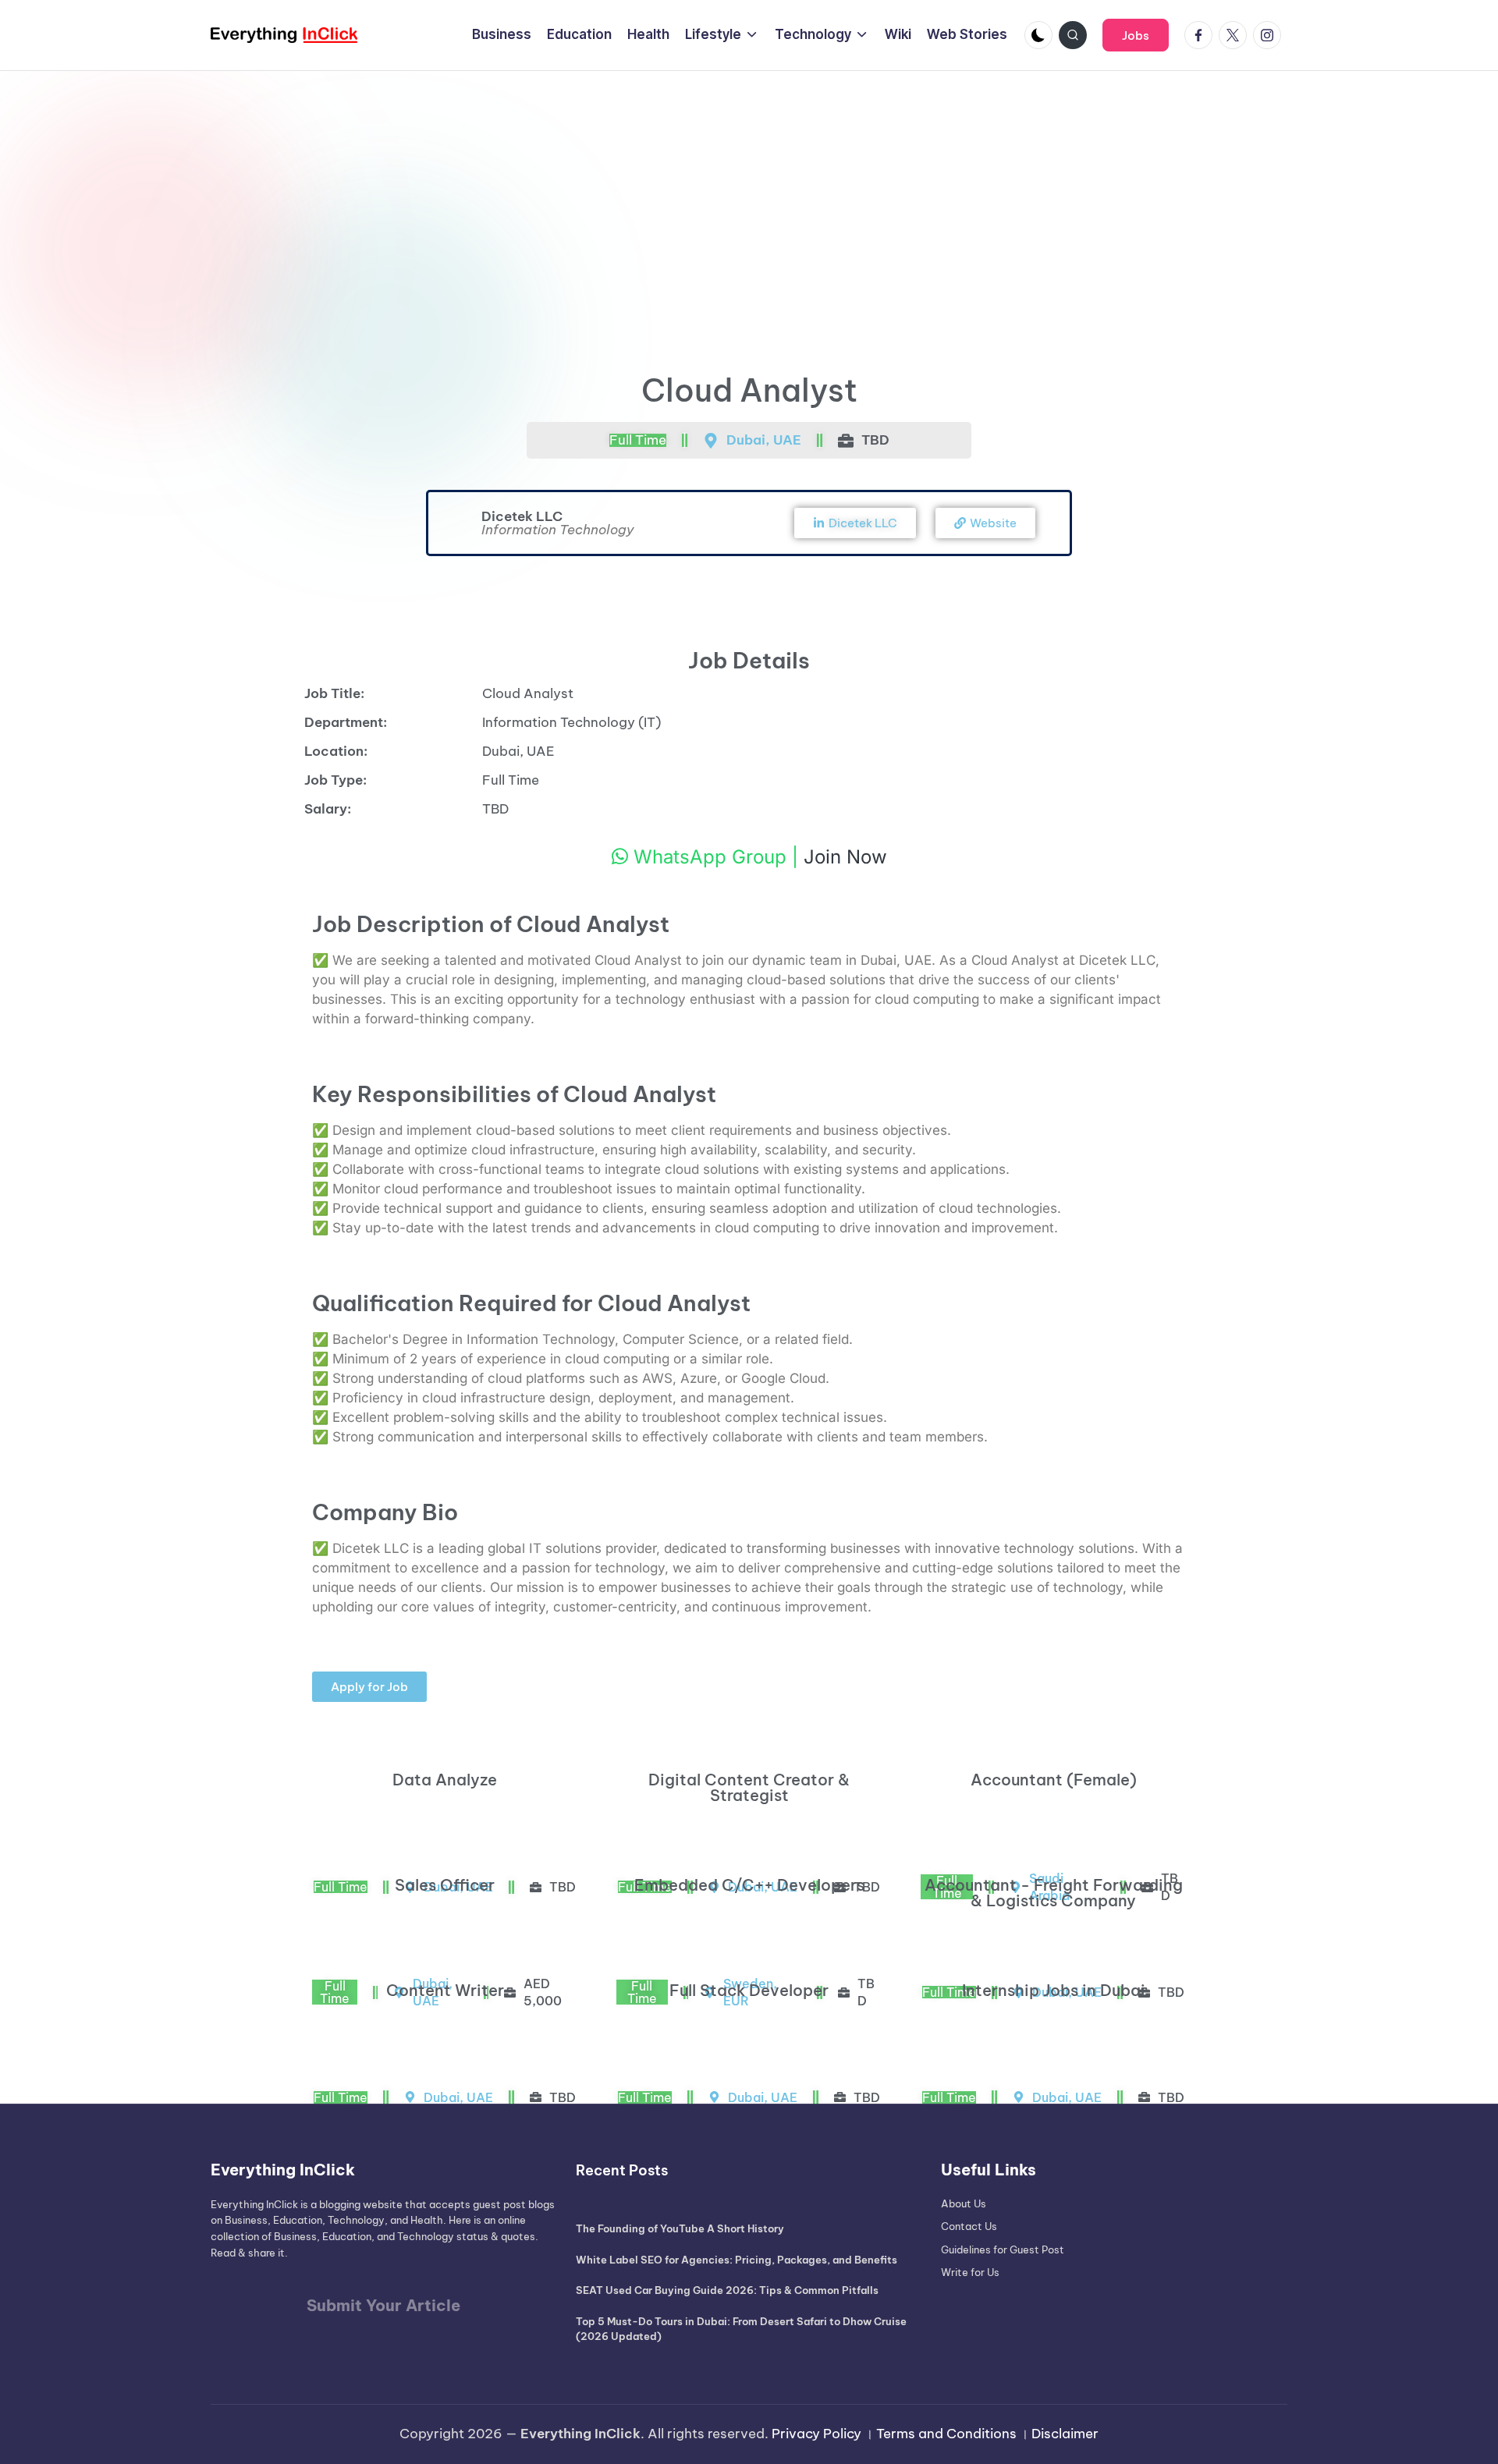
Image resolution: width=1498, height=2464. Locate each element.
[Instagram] (1270, 35)
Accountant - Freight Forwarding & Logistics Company (1054, 1893)
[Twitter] (1236, 35)
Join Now (845, 857)
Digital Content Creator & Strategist (749, 1787)
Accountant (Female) (1054, 1780)
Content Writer (445, 1990)
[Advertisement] (749, 188)
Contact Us (969, 2226)
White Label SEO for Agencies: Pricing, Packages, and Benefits (737, 2260)
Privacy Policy (816, 2434)
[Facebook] (1202, 35)
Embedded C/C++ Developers (749, 1885)
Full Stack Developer (749, 1990)
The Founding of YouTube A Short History (680, 2228)
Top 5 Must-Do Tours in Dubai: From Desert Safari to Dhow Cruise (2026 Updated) (741, 2329)
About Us (964, 2203)
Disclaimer (1065, 2434)
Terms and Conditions (946, 2434)
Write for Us (970, 2272)
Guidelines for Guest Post (1003, 2250)
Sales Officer (445, 1885)
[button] (1136, 35)
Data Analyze (445, 1780)
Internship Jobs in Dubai (1054, 1990)
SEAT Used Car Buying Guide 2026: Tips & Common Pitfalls (727, 2290)
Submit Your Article (383, 2305)
